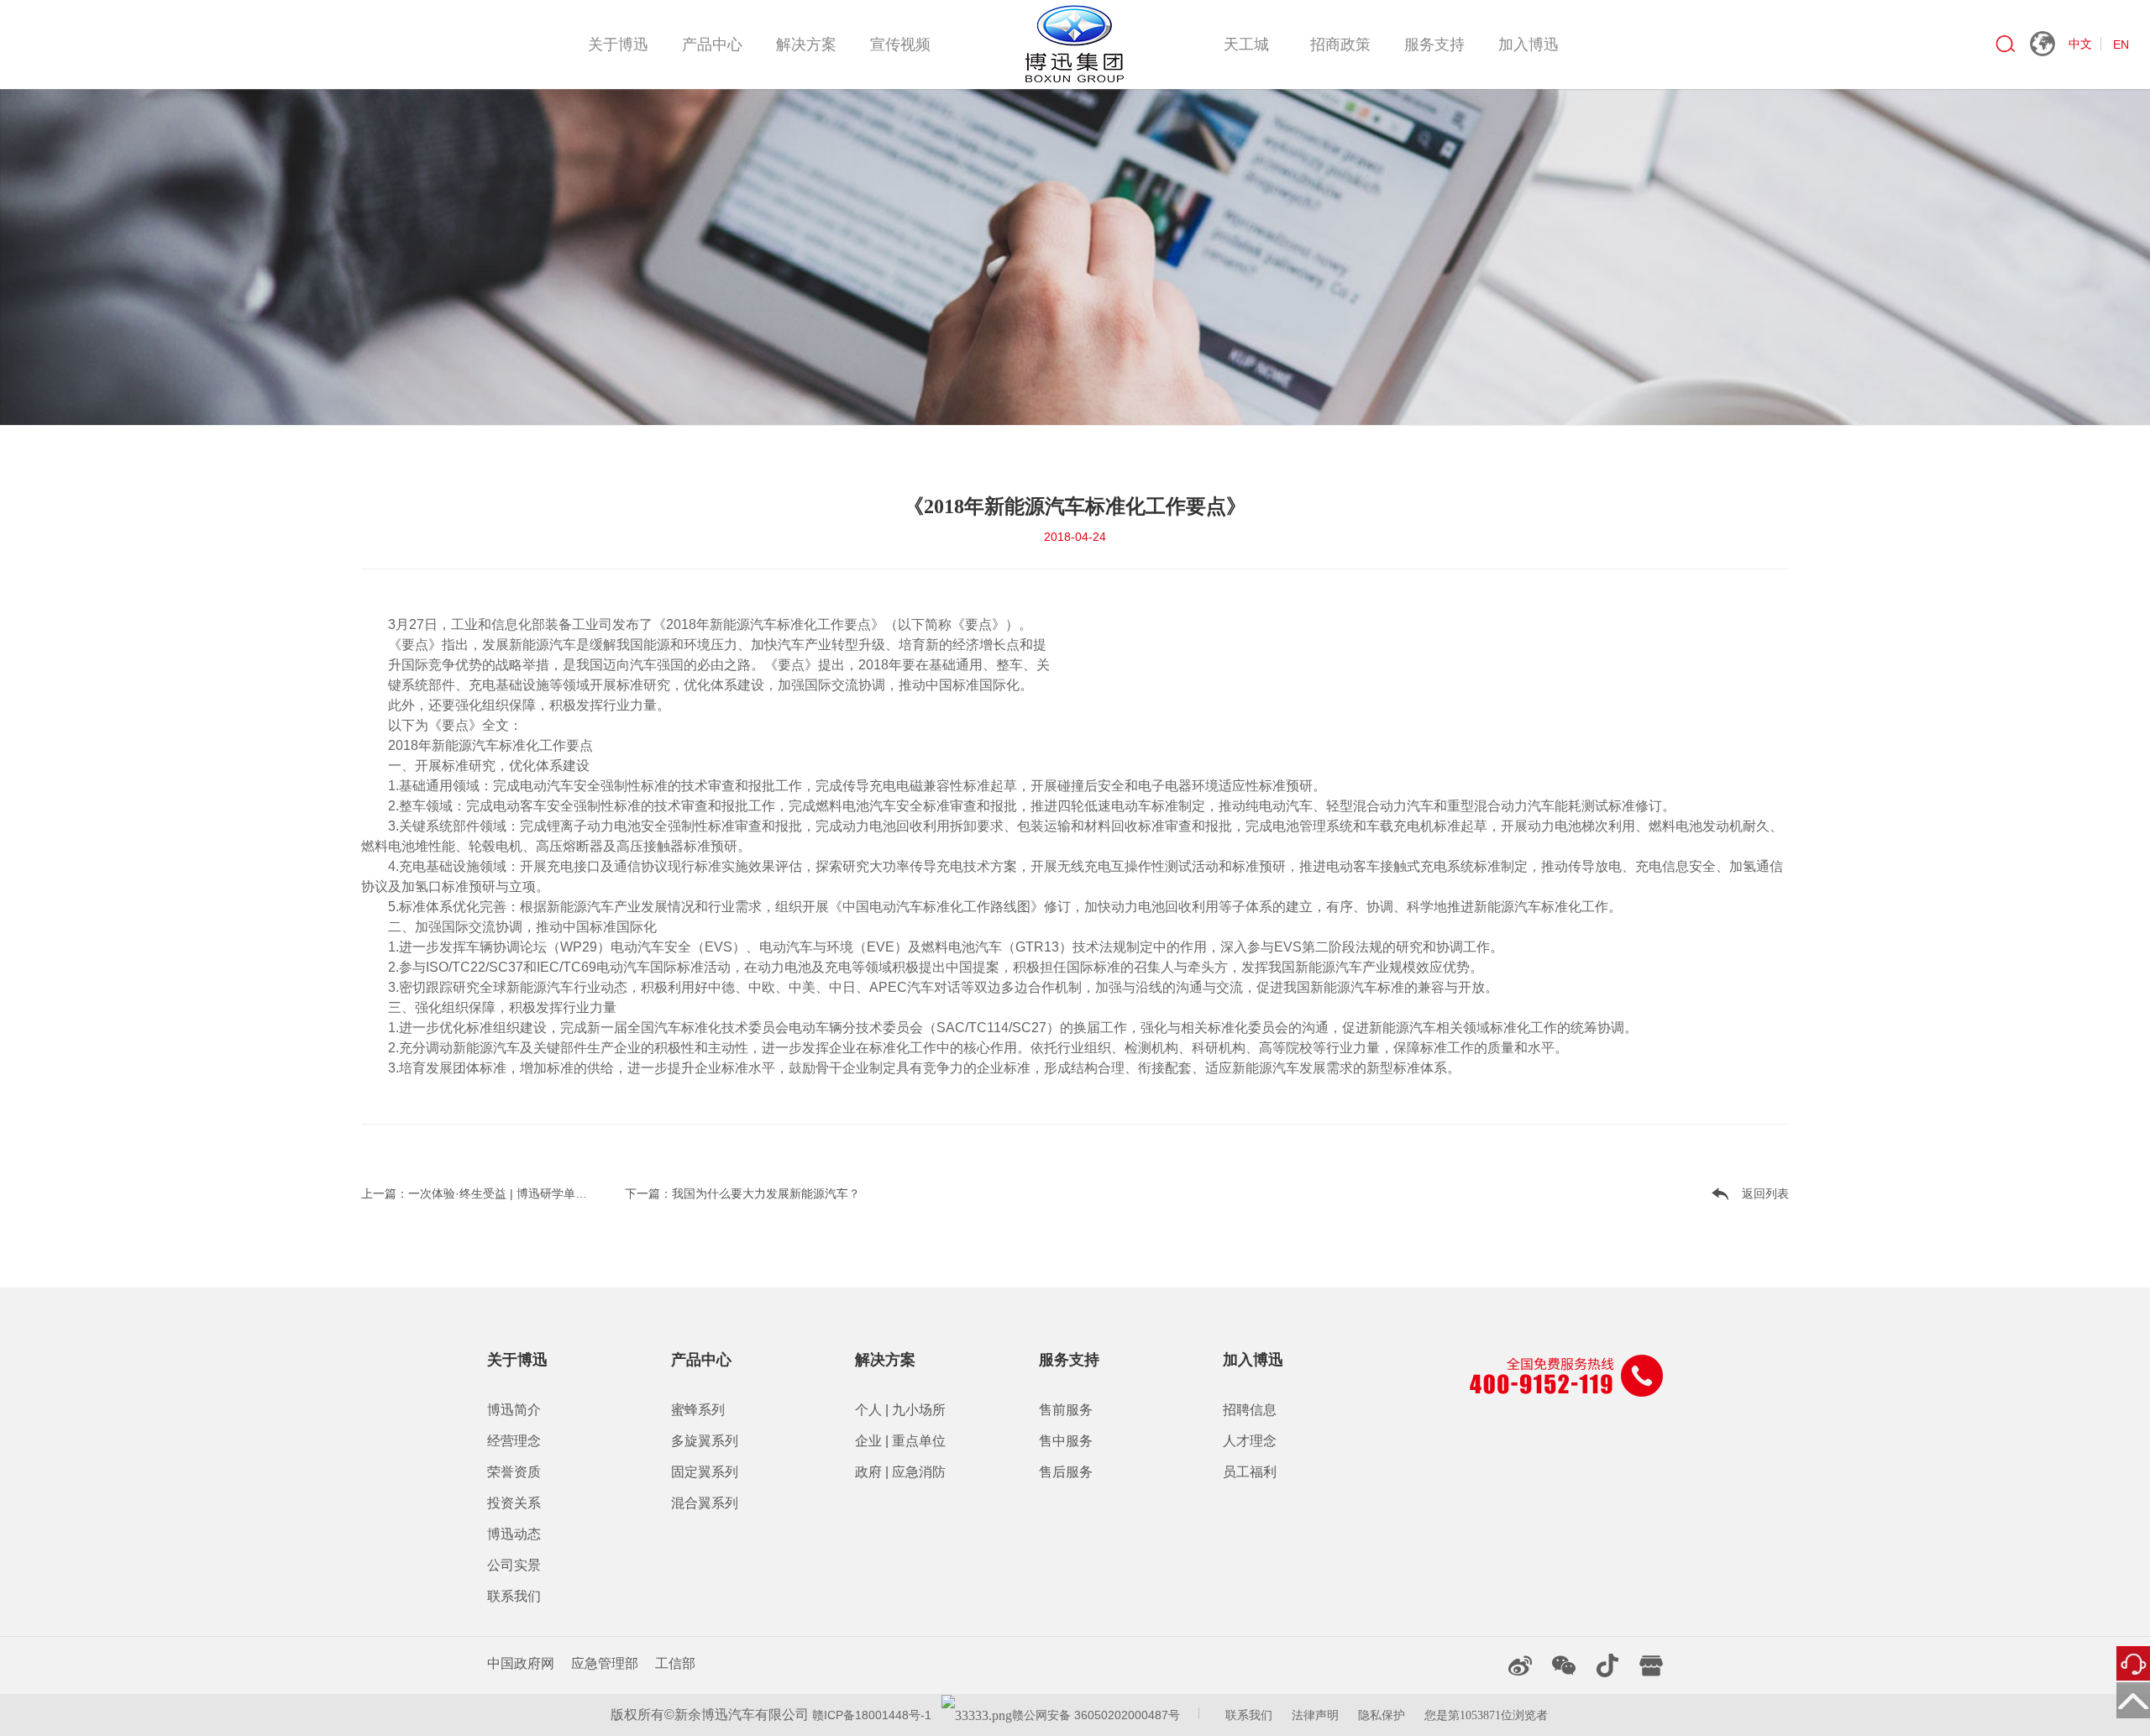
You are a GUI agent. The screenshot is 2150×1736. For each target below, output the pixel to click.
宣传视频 (900, 45)
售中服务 (1066, 1441)
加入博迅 (1529, 45)
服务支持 (1434, 45)
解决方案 (806, 45)
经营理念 (514, 1441)
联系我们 (514, 1596)
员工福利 (1250, 1472)
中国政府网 (521, 1663)
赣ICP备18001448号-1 (870, 1715)
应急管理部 (605, 1663)
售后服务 (1066, 1472)
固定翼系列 (705, 1472)
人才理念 (1250, 1441)
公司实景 (514, 1565)
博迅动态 (514, 1534)
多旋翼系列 (705, 1441)
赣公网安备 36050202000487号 (1096, 1715)
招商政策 (1340, 45)
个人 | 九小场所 (900, 1410)
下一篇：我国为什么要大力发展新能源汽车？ (742, 1193)
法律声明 (1315, 1715)
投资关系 (514, 1503)
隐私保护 (1382, 1715)
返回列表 (1765, 1193)
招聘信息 (1250, 1410)
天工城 (1246, 45)
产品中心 (712, 45)
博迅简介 (514, 1410)
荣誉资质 (514, 1472)
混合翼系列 (705, 1503)
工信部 (675, 1663)
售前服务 (1066, 1410)
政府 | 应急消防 (900, 1472)
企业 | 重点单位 (900, 1441)
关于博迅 (618, 45)
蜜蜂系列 (698, 1410)
